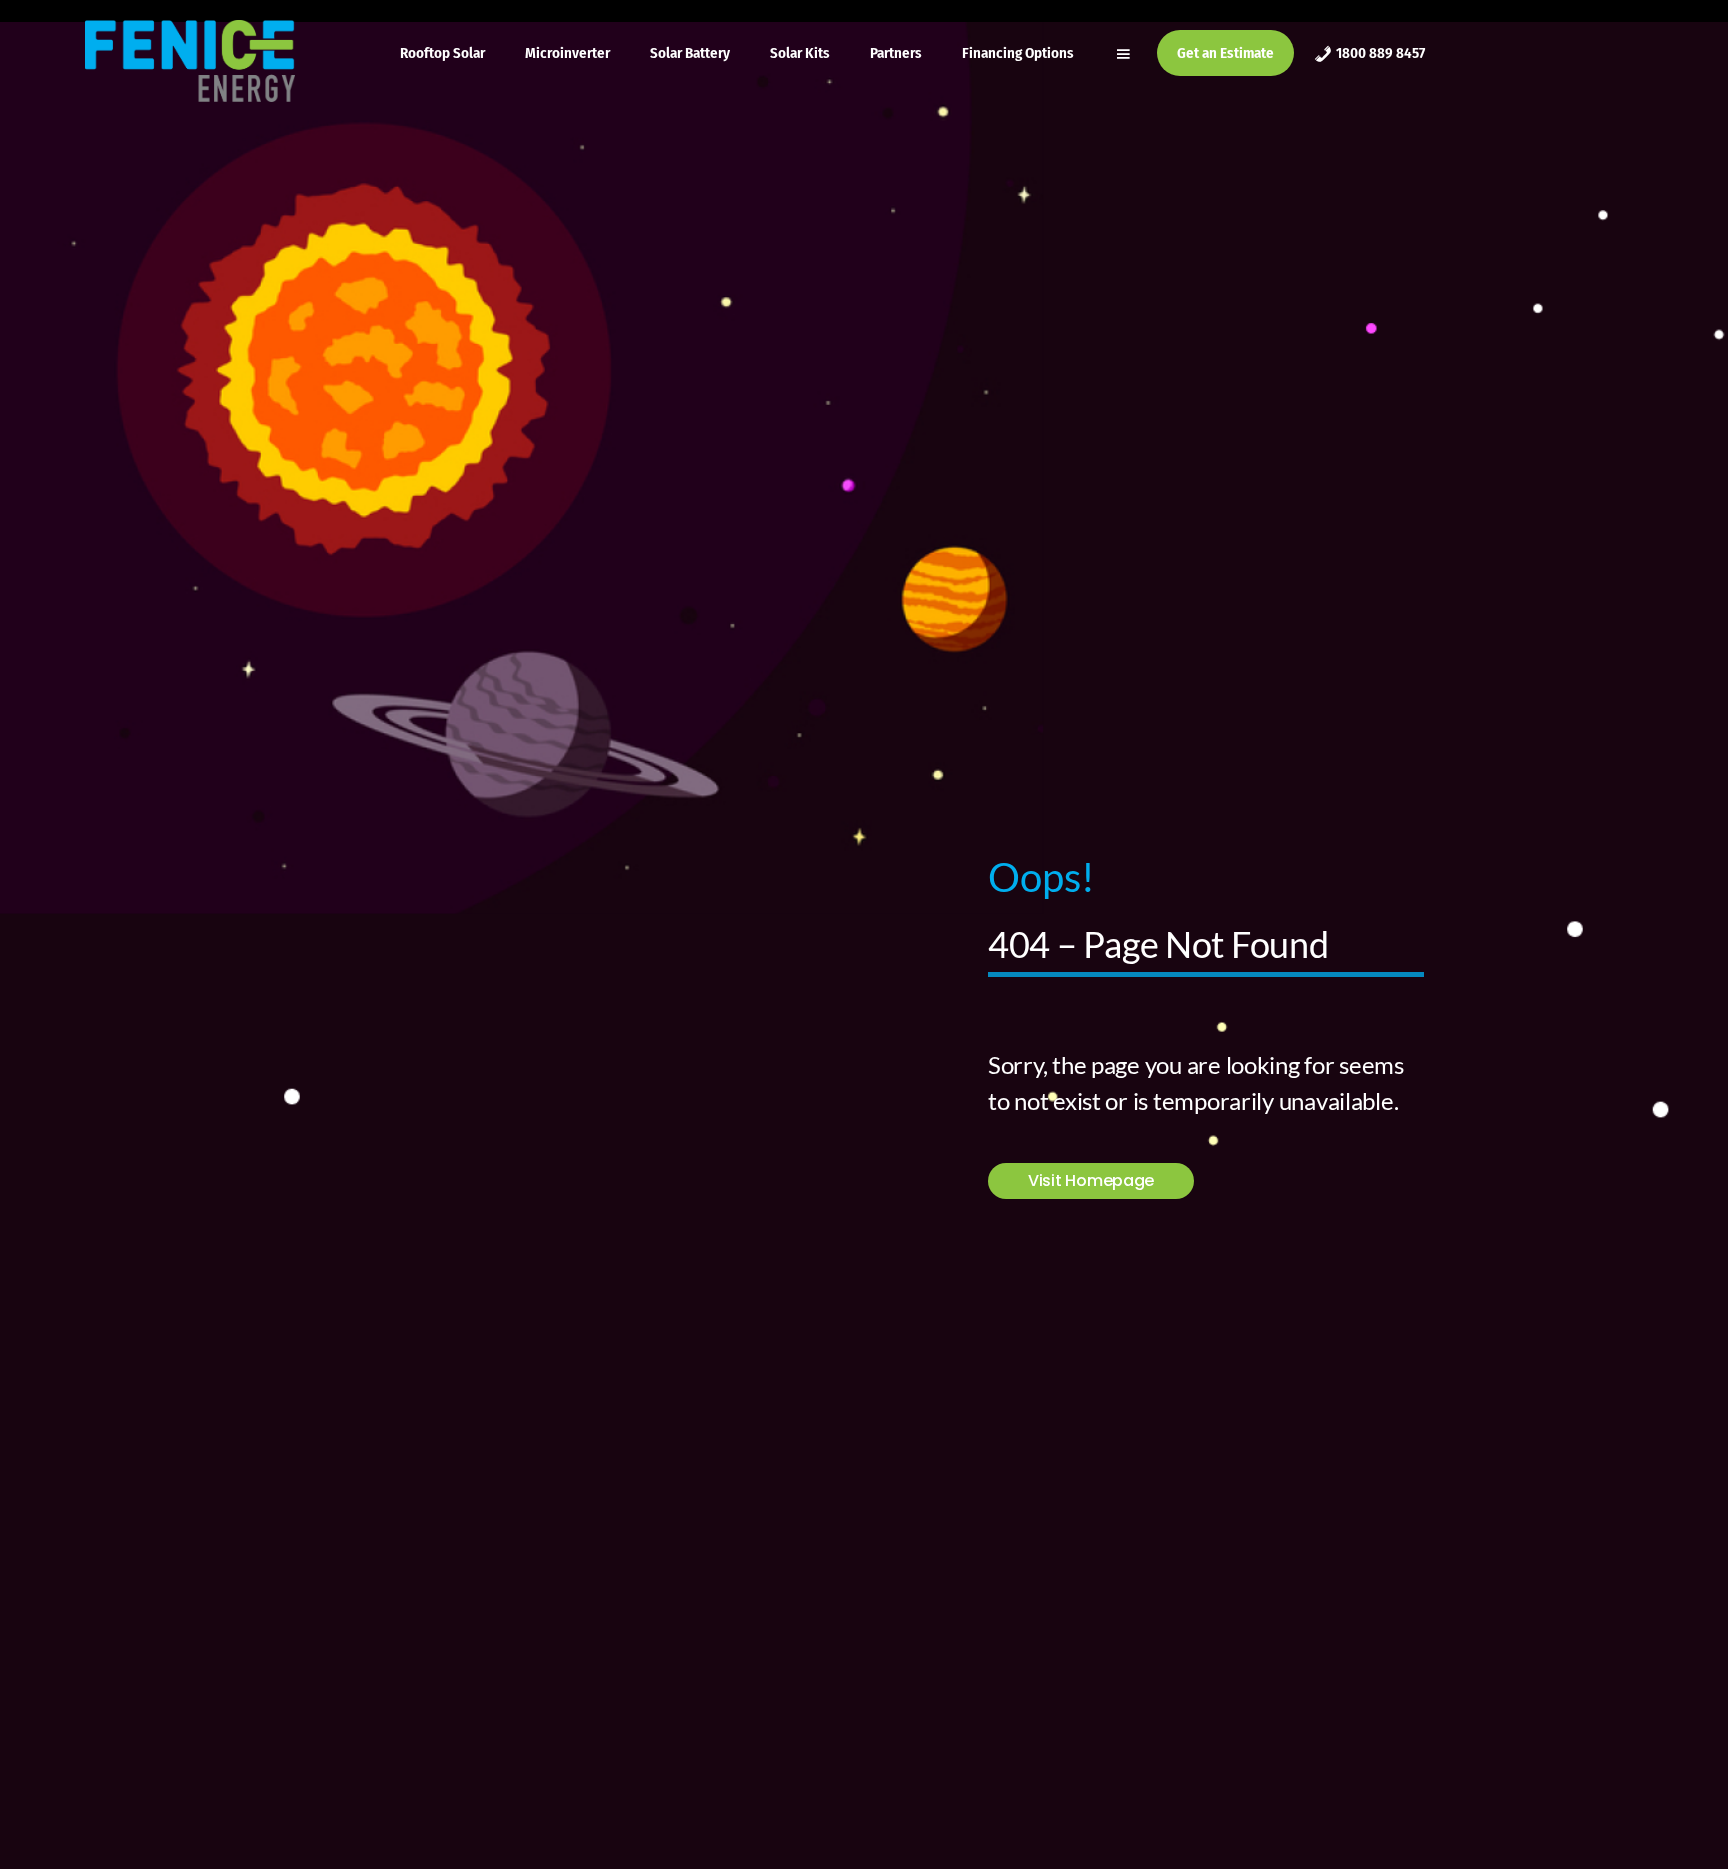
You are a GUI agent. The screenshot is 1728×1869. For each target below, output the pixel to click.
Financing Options (1018, 53)
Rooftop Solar (442, 53)
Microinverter (567, 53)
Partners (896, 53)
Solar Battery (690, 53)
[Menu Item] (1125, 53)
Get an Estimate (1225, 53)
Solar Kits (800, 53)
